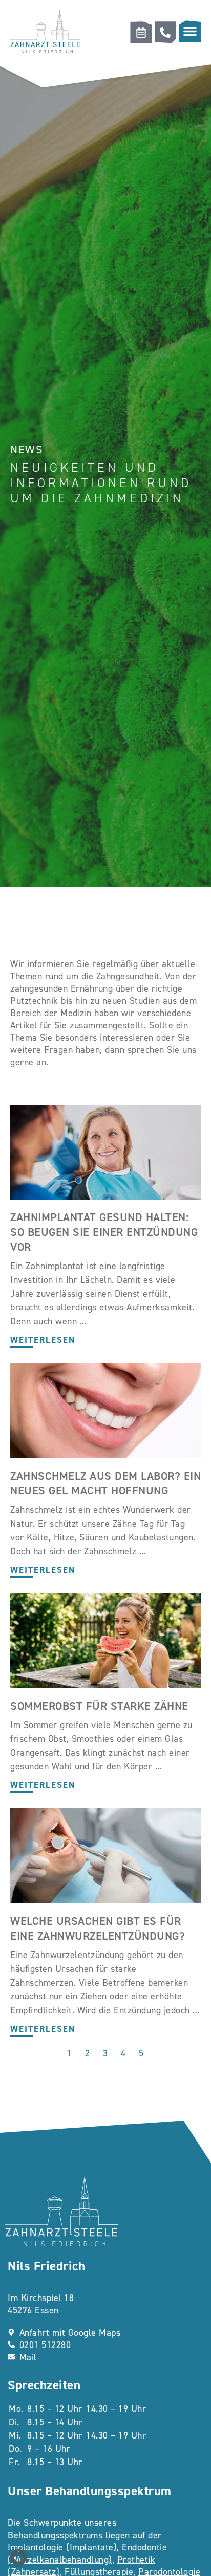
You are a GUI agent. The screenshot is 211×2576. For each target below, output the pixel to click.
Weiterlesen (43, 1340)
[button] (190, 31)
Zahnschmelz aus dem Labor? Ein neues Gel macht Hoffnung (105, 1483)
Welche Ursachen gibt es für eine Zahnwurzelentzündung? (98, 1928)
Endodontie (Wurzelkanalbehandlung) (87, 2554)
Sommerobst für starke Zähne (99, 1706)
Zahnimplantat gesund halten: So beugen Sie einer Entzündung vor (104, 1232)
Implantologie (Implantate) (62, 2547)
